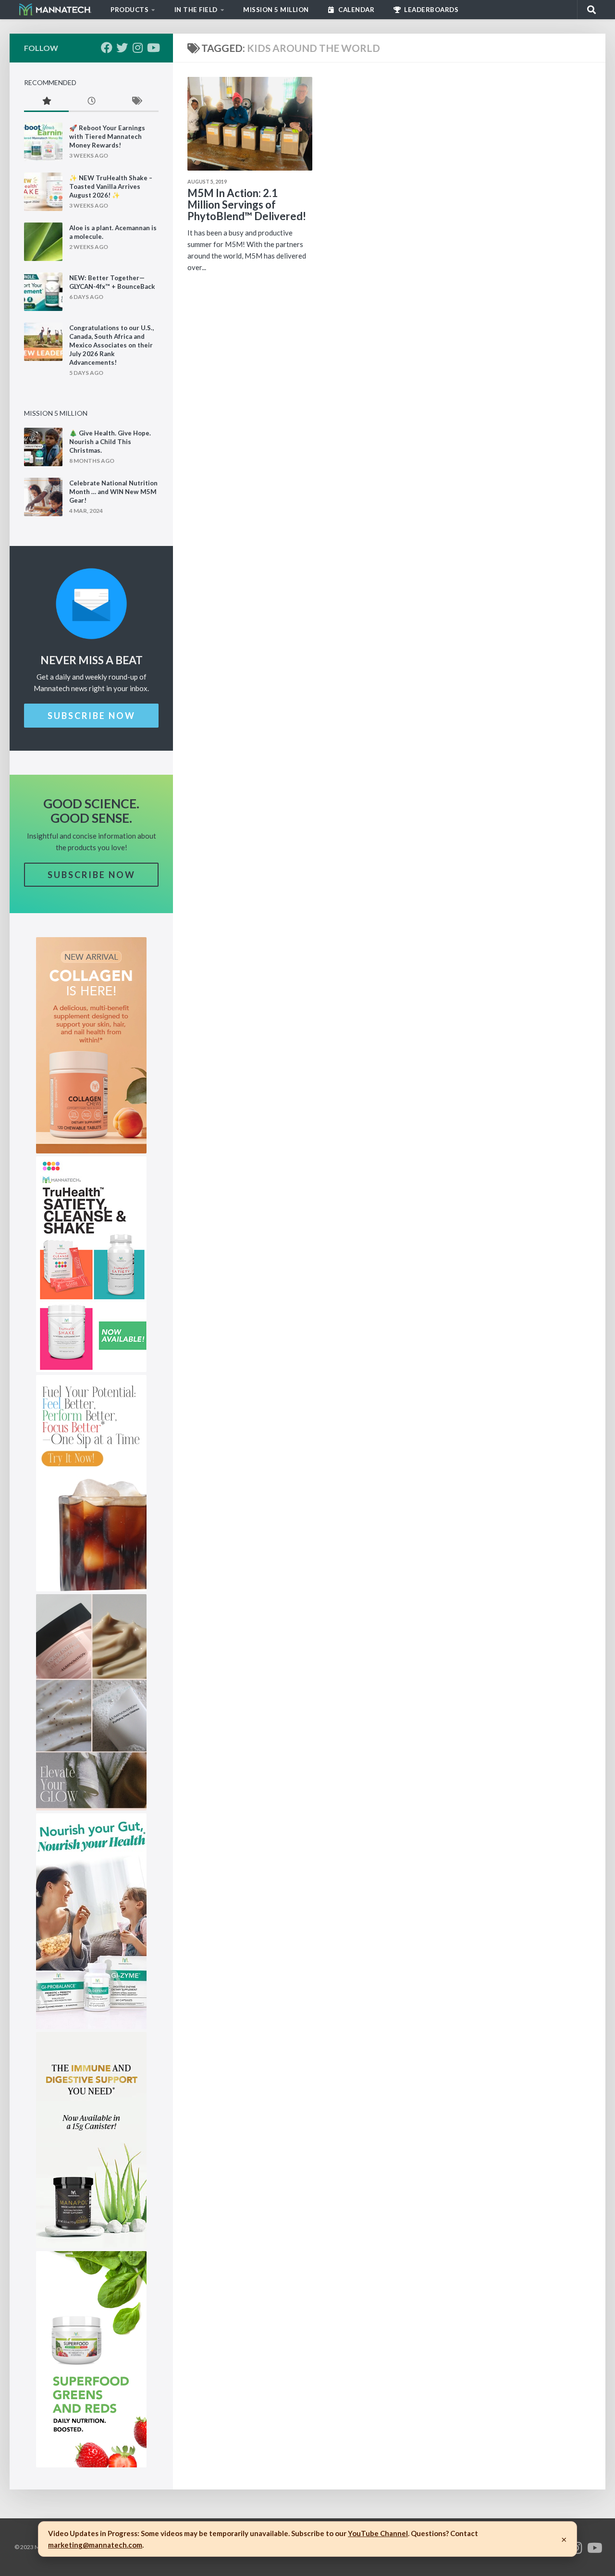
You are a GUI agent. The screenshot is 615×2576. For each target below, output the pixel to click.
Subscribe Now (92, 716)
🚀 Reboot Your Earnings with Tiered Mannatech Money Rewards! (107, 136)
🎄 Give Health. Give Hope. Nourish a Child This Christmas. (110, 442)
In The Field (196, 10)
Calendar (356, 10)
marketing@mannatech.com (95, 2545)
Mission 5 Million (276, 10)
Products (129, 10)
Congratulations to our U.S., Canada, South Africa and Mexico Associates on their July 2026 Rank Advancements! (111, 345)
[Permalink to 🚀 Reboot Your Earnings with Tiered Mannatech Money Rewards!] (43, 142)
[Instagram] (137, 48)
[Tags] (136, 102)
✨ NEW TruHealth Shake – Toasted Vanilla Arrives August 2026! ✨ (111, 186)
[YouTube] (153, 48)
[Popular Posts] (46, 102)
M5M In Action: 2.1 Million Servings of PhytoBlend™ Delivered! (247, 204)
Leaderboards (431, 10)
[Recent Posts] (91, 102)
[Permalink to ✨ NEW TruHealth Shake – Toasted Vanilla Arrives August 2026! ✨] (43, 192)
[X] (122, 48)
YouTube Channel (378, 2533)
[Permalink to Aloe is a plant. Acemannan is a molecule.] (43, 242)
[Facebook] (107, 48)
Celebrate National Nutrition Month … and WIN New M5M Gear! (113, 492)
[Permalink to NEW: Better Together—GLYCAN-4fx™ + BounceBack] (43, 292)
